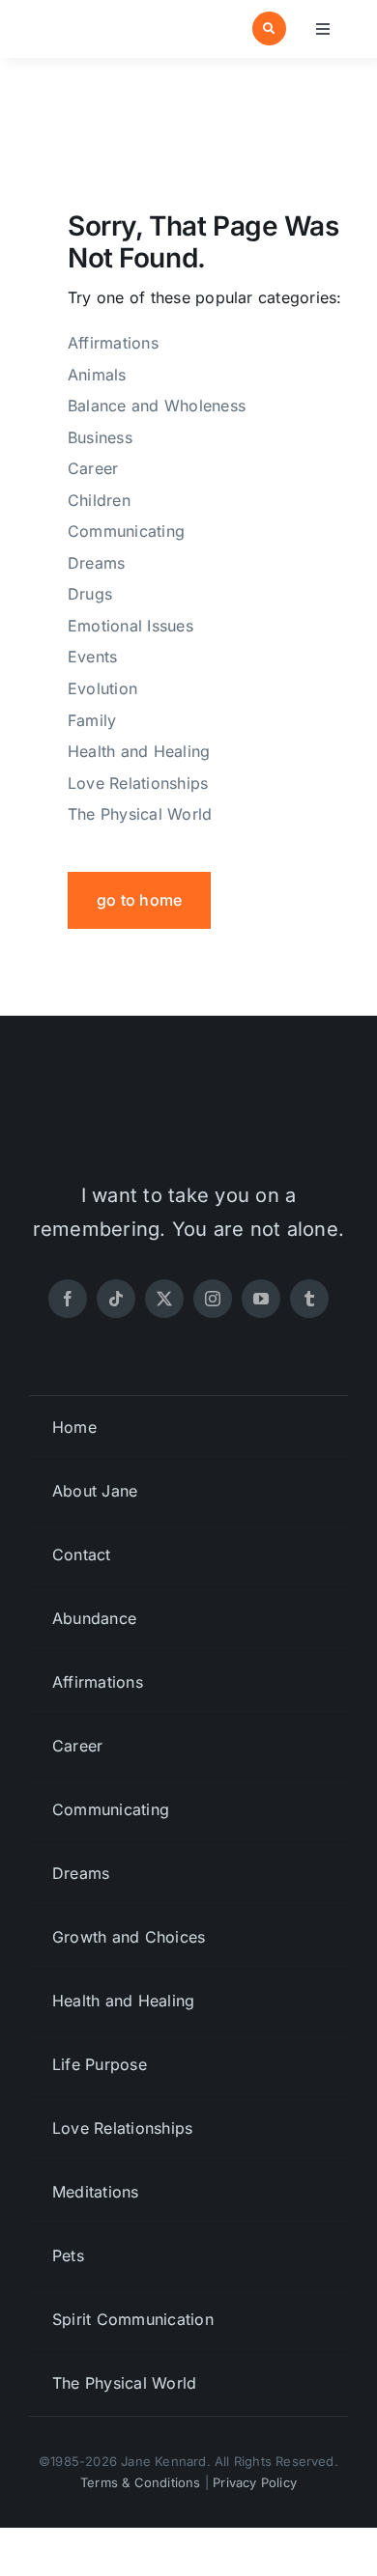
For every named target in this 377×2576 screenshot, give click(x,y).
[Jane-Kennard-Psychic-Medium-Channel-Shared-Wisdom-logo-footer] (188, 1101)
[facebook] (68, 1299)
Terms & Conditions (141, 2482)
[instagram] (213, 1299)
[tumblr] (309, 1299)
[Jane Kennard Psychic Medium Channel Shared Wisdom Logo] (105, 20)
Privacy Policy (255, 2482)
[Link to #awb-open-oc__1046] (269, 28)
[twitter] (164, 1299)
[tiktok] (116, 1299)
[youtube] (261, 1299)
